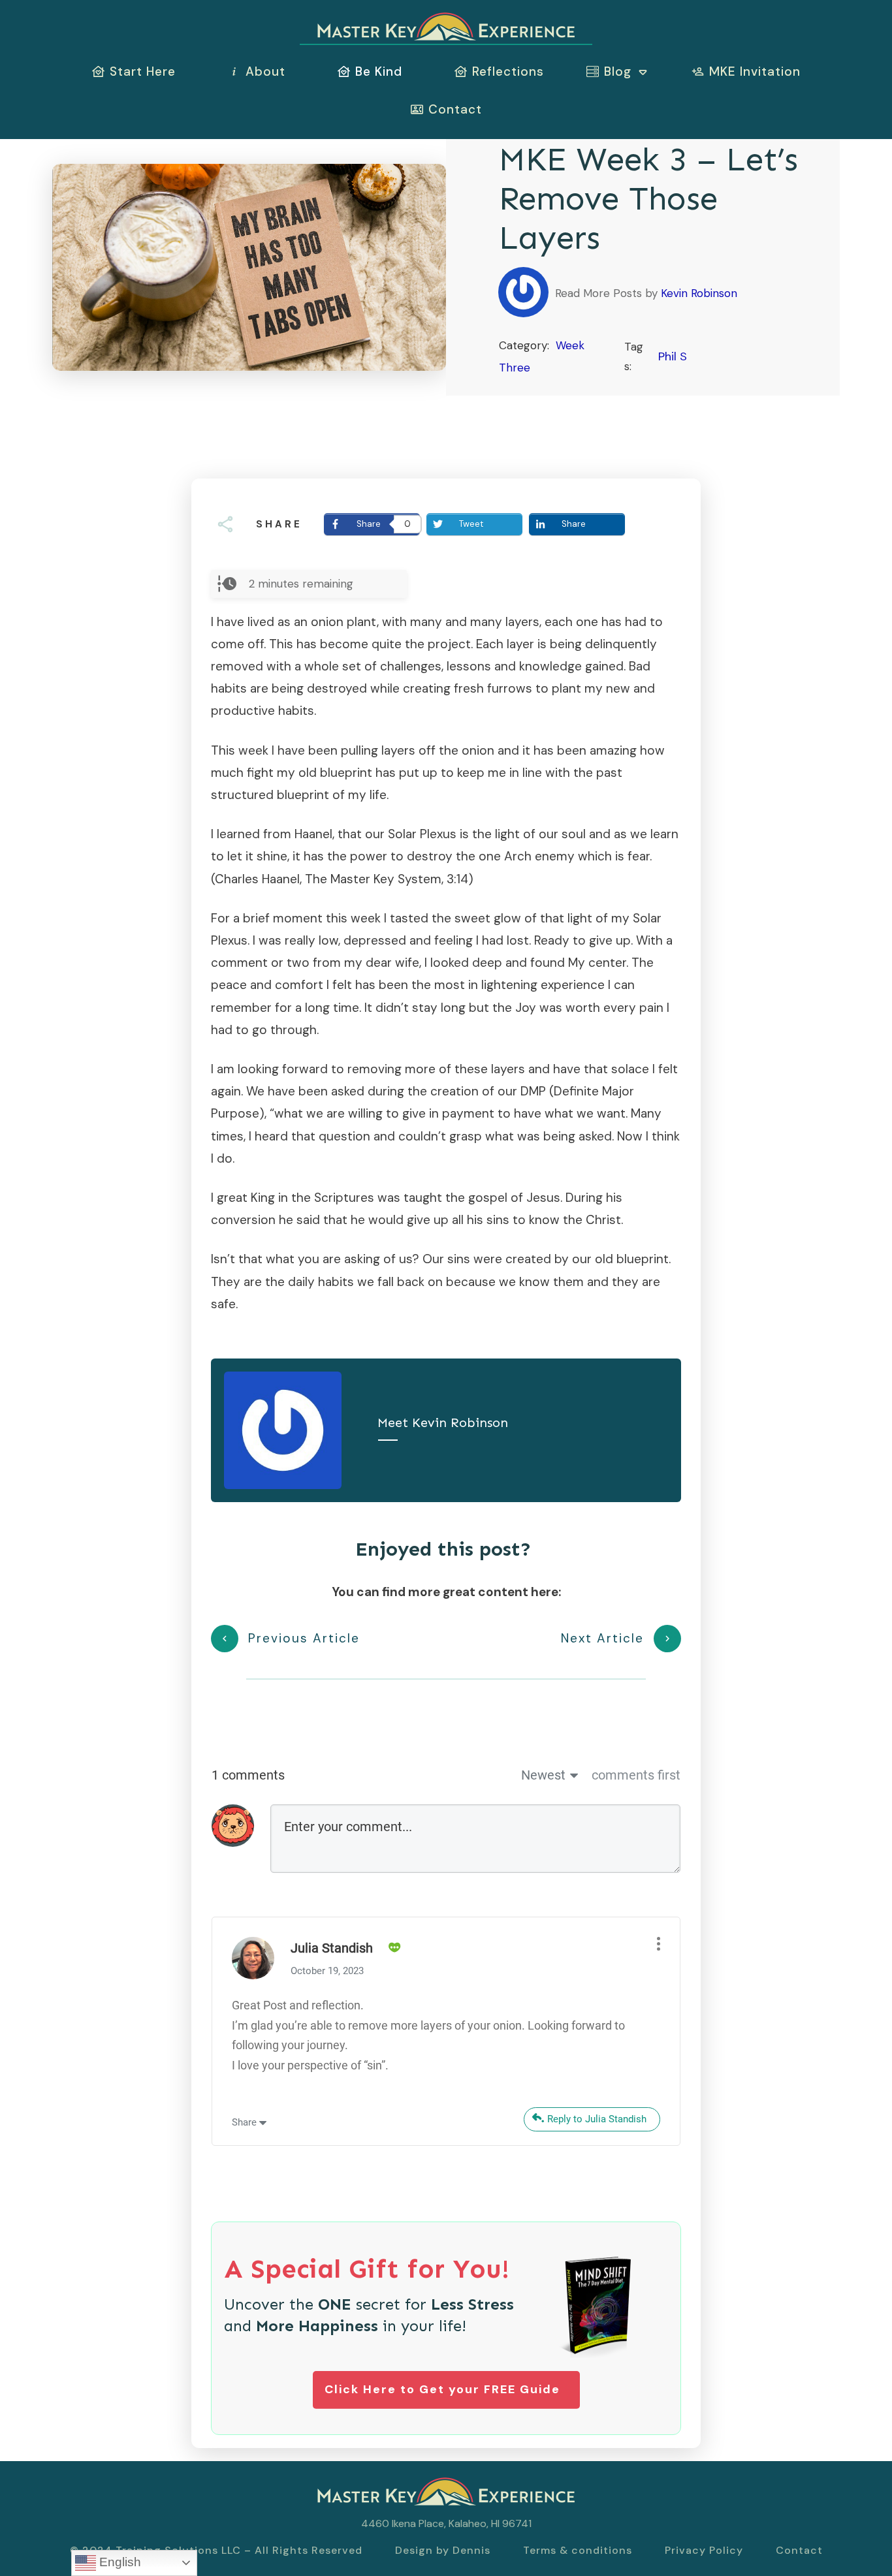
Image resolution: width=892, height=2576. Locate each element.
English (119, 2562)
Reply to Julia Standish (597, 2119)
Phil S (673, 356)
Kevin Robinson (699, 293)
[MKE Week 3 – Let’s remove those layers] (249, 267)
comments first (636, 1775)
